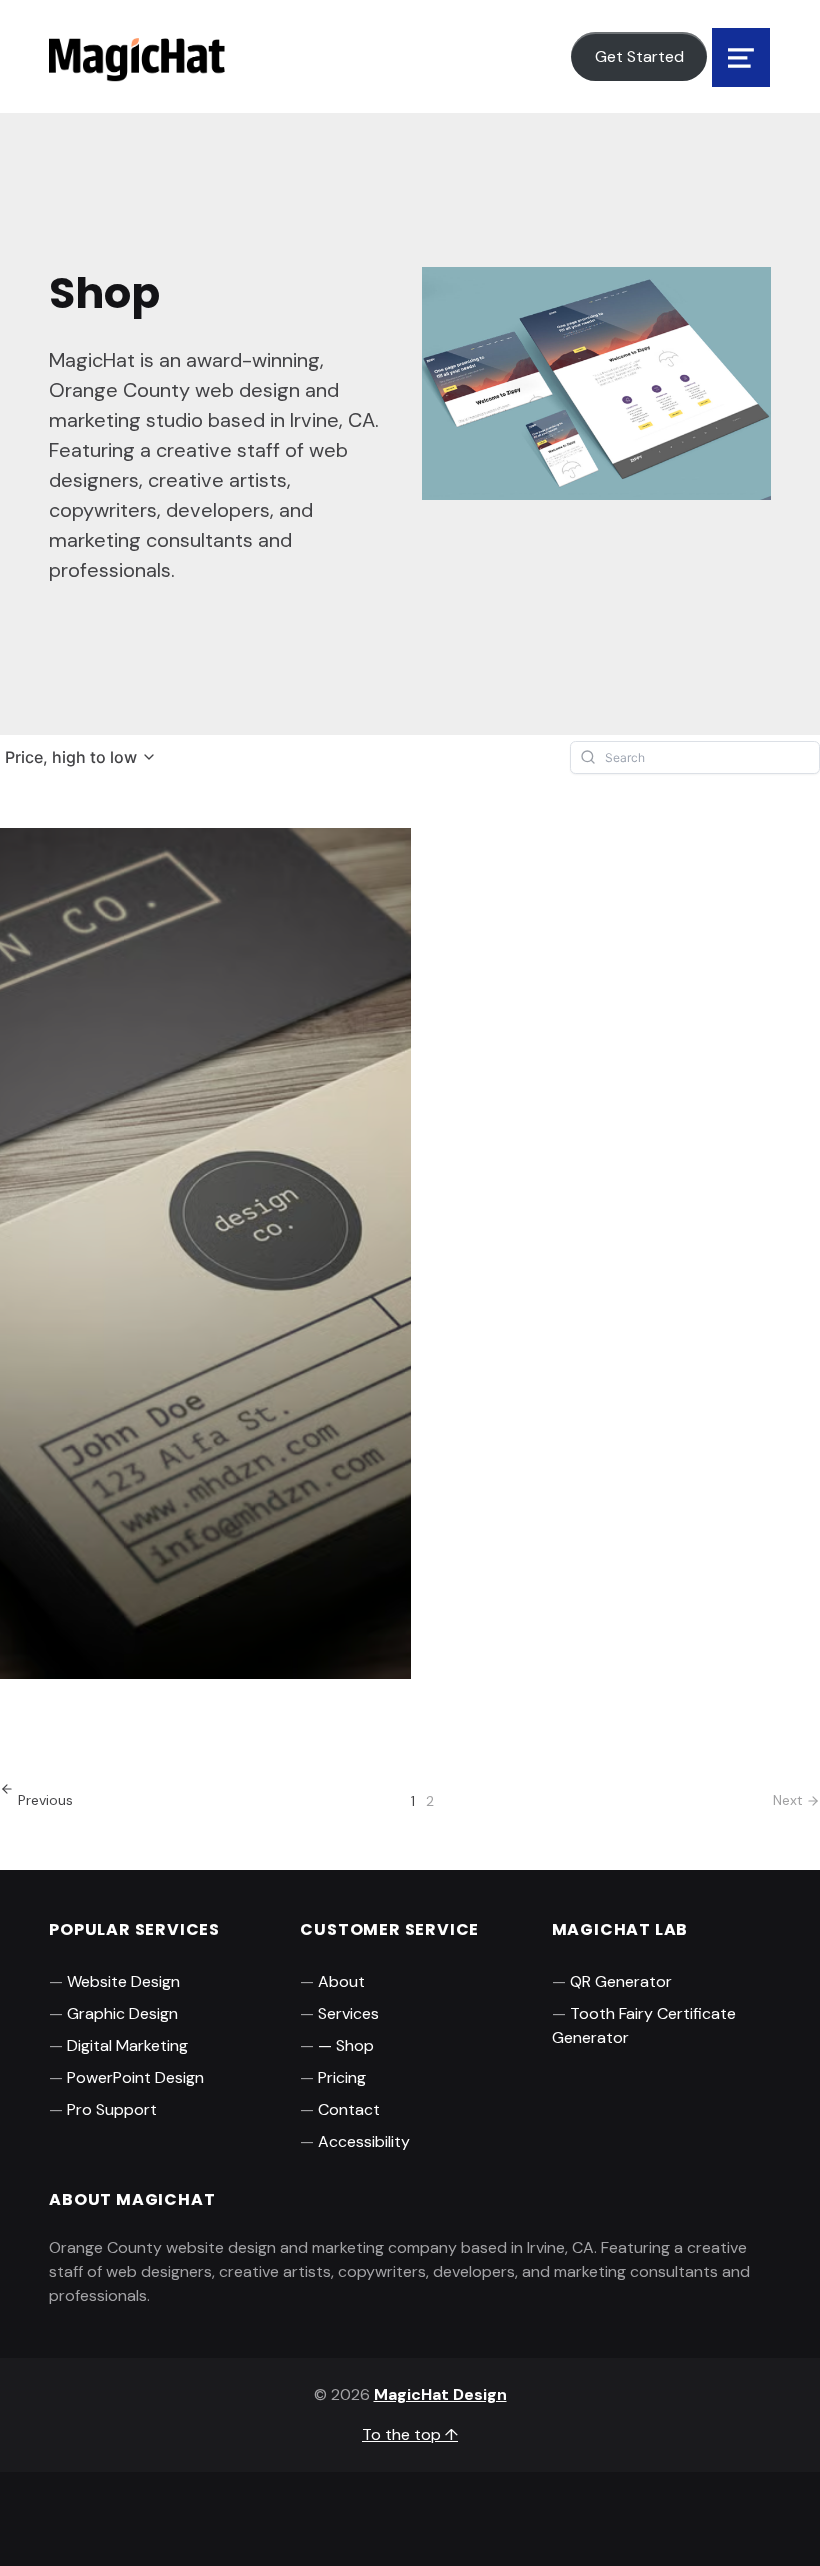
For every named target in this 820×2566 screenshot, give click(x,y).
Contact (349, 2109)
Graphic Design (122, 2013)
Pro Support (112, 2109)
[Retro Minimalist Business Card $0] (91, 1293)
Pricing (342, 2077)
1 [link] (413, 1801)
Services (348, 2013)
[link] (36, 1801)
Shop (355, 2045)
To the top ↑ (410, 2434)
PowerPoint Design (135, 2077)
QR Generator (621, 1981)
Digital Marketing (127, 2045)
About (341, 1981)
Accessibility (364, 2141)
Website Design (123, 1981)
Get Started (639, 56)
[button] (81, 757)
